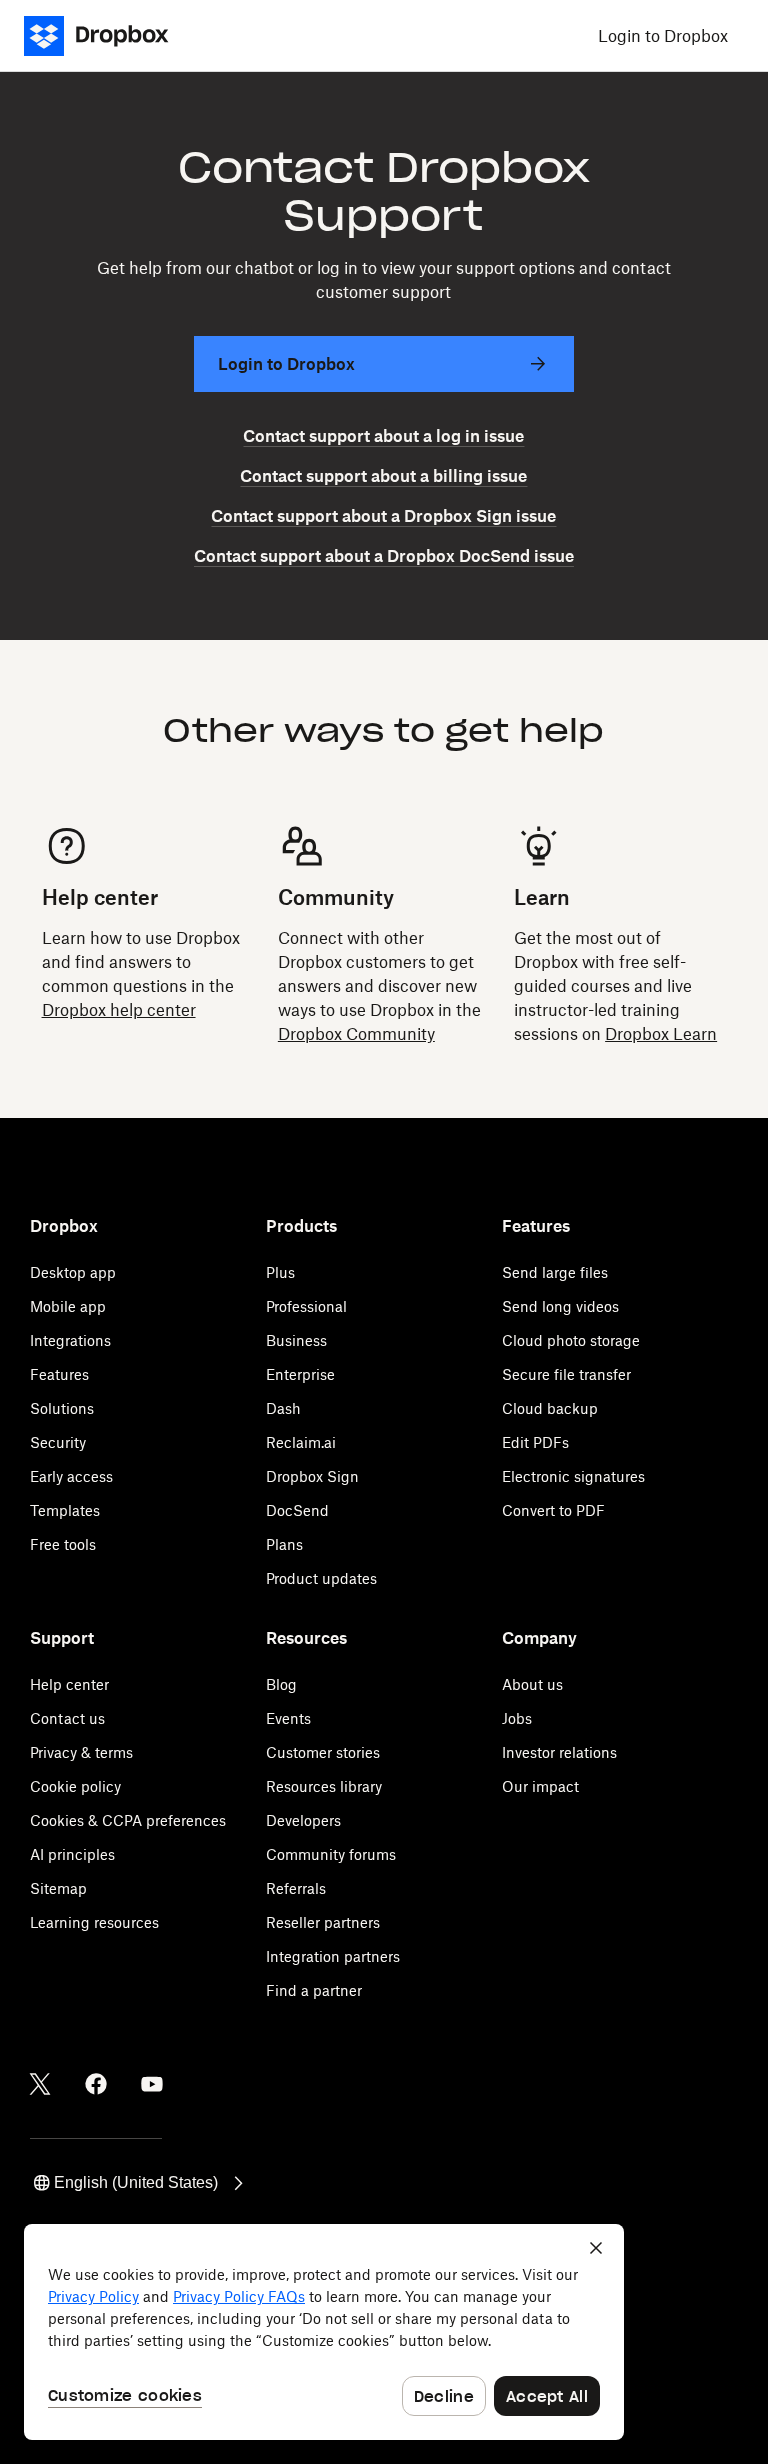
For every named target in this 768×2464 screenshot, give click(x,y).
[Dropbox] (102, 36)
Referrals (296, 1888)
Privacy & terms (81, 1752)
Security (58, 1442)
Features (59, 1374)
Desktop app (73, 1272)
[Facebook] (96, 2084)
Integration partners (333, 1956)
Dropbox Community (356, 1034)
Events (288, 1718)
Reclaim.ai (301, 1442)
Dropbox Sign (312, 1476)
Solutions (62, 1408)
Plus (280, 1272)
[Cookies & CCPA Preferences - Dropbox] (324, 2332)
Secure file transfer (566, 1374)
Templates (65, 1510)
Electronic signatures (573, 1476)
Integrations (70, 1340)
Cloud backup (550, 1408)
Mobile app (68, 1306)
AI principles (72, 1854)
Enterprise (300, 1374)
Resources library (324, 1786)
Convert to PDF (553, 1510)
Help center (69, 1684)
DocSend (297, 1510)
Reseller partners (323, 1922)
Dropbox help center (119, 1010)
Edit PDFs (535, 1442)
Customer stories (323, 1752)
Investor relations (559, 1752)
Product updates (321, 1578)
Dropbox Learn (661, 1034)
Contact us (67, 1718)
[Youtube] (152, 2084)
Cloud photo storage (571, 1340)
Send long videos (560, 1306)
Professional (306, 1306)
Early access (71, 1476)
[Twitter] (40, 2084)
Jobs (517, 1718)
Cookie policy (75, 1786)
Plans (284, 1544)
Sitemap (58, 1888)
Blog (281, 1684)
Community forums (331, 1854)
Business (296, 1340)
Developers (303, 1820)
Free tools (63, 1544)
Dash (283, 1408)
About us (532, 1684)
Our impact (540, 1786)
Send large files (555, 1272)
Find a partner (314, 1990)
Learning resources (94, 1922)
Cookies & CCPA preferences (128, 1820)
